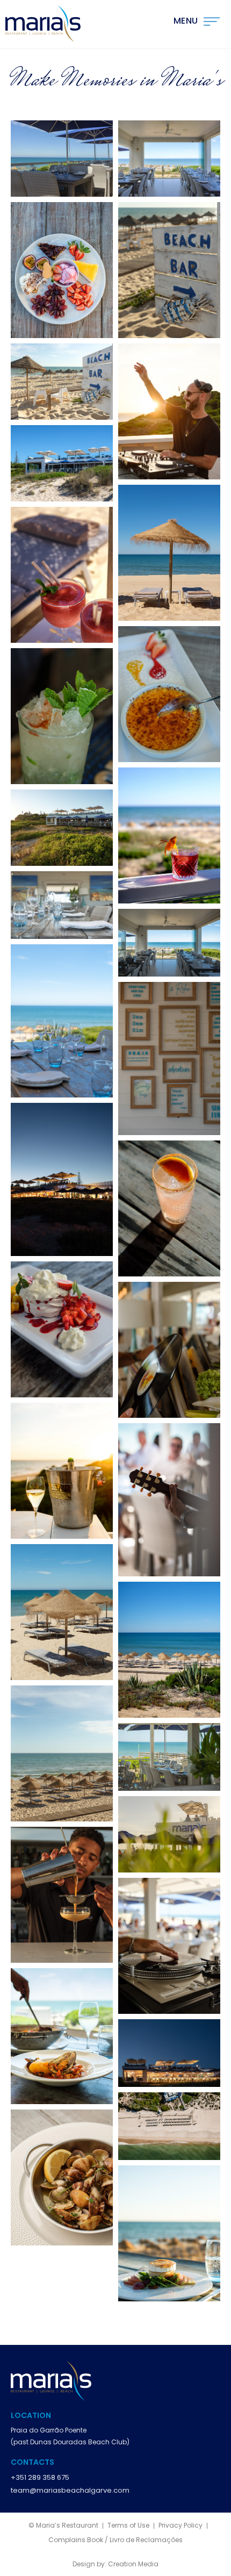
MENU (186, 21)
